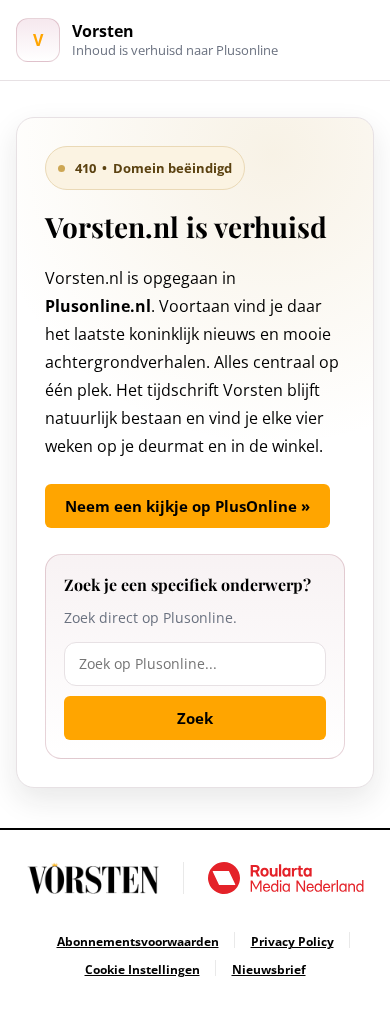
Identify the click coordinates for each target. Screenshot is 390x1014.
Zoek (195, 718)
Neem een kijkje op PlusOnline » (187, 506)
